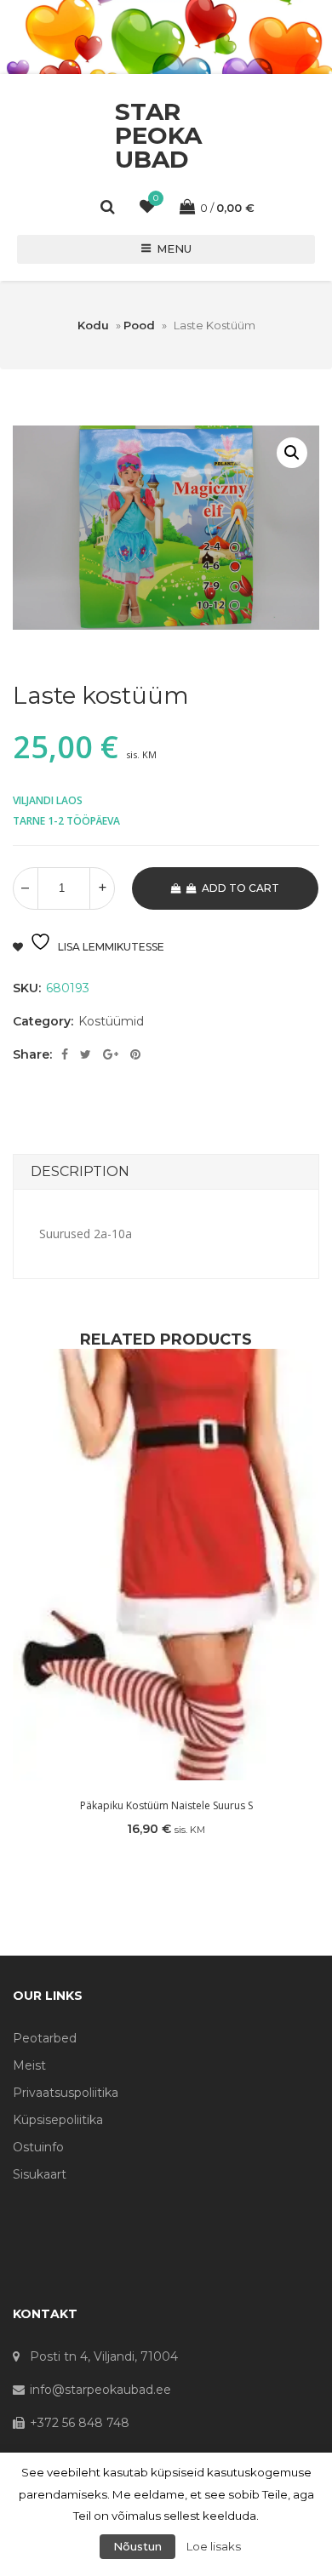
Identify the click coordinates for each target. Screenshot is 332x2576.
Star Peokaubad (158, 135)
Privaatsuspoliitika (66, 2093)
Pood (139, 325)
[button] (292, 453)
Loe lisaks (214, 2546)
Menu (174, 248)
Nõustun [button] (137, 2546)
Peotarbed (45, 2038)
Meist (29, 2065)
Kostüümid (111, 1021)
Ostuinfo (38, 2147)
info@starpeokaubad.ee (100, 2390)
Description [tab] (80, 1171)
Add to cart (240, 888)
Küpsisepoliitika (58, 2120)
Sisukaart (40, 2174)
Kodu (93, 325)
